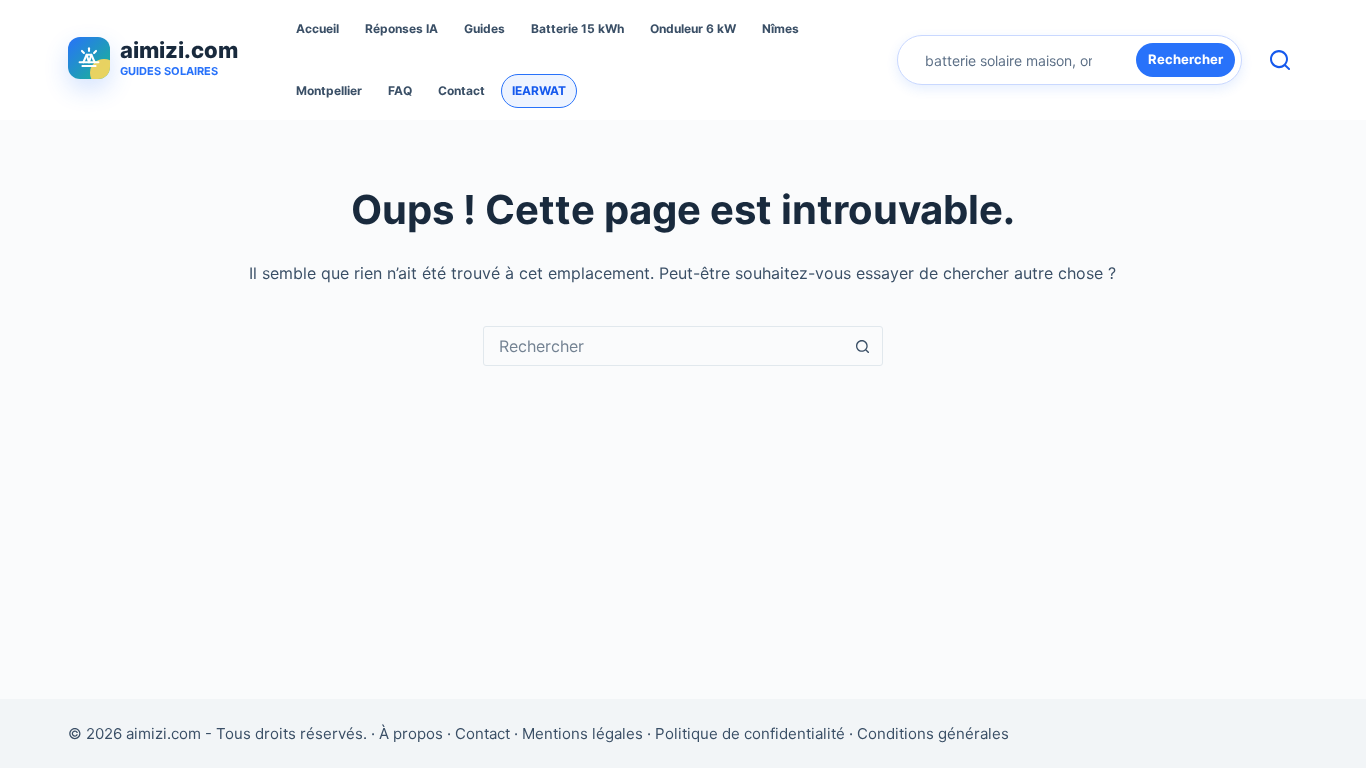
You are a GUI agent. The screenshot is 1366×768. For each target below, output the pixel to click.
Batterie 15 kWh (577, 28)
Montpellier (329, 90)
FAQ (400, 90)
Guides (484, 28)
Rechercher (1185, 59)
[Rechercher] (1280, 60)
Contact (461, 90)
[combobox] (664, 346)
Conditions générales (933, 733)
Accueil (317, 28)
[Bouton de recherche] (863, 346)
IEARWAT (539, 90)
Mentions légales (582, 733)
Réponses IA (401, 28)
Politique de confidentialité (750, 733)
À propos (411, 733)
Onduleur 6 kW (693, 28)
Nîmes (780, 28)
